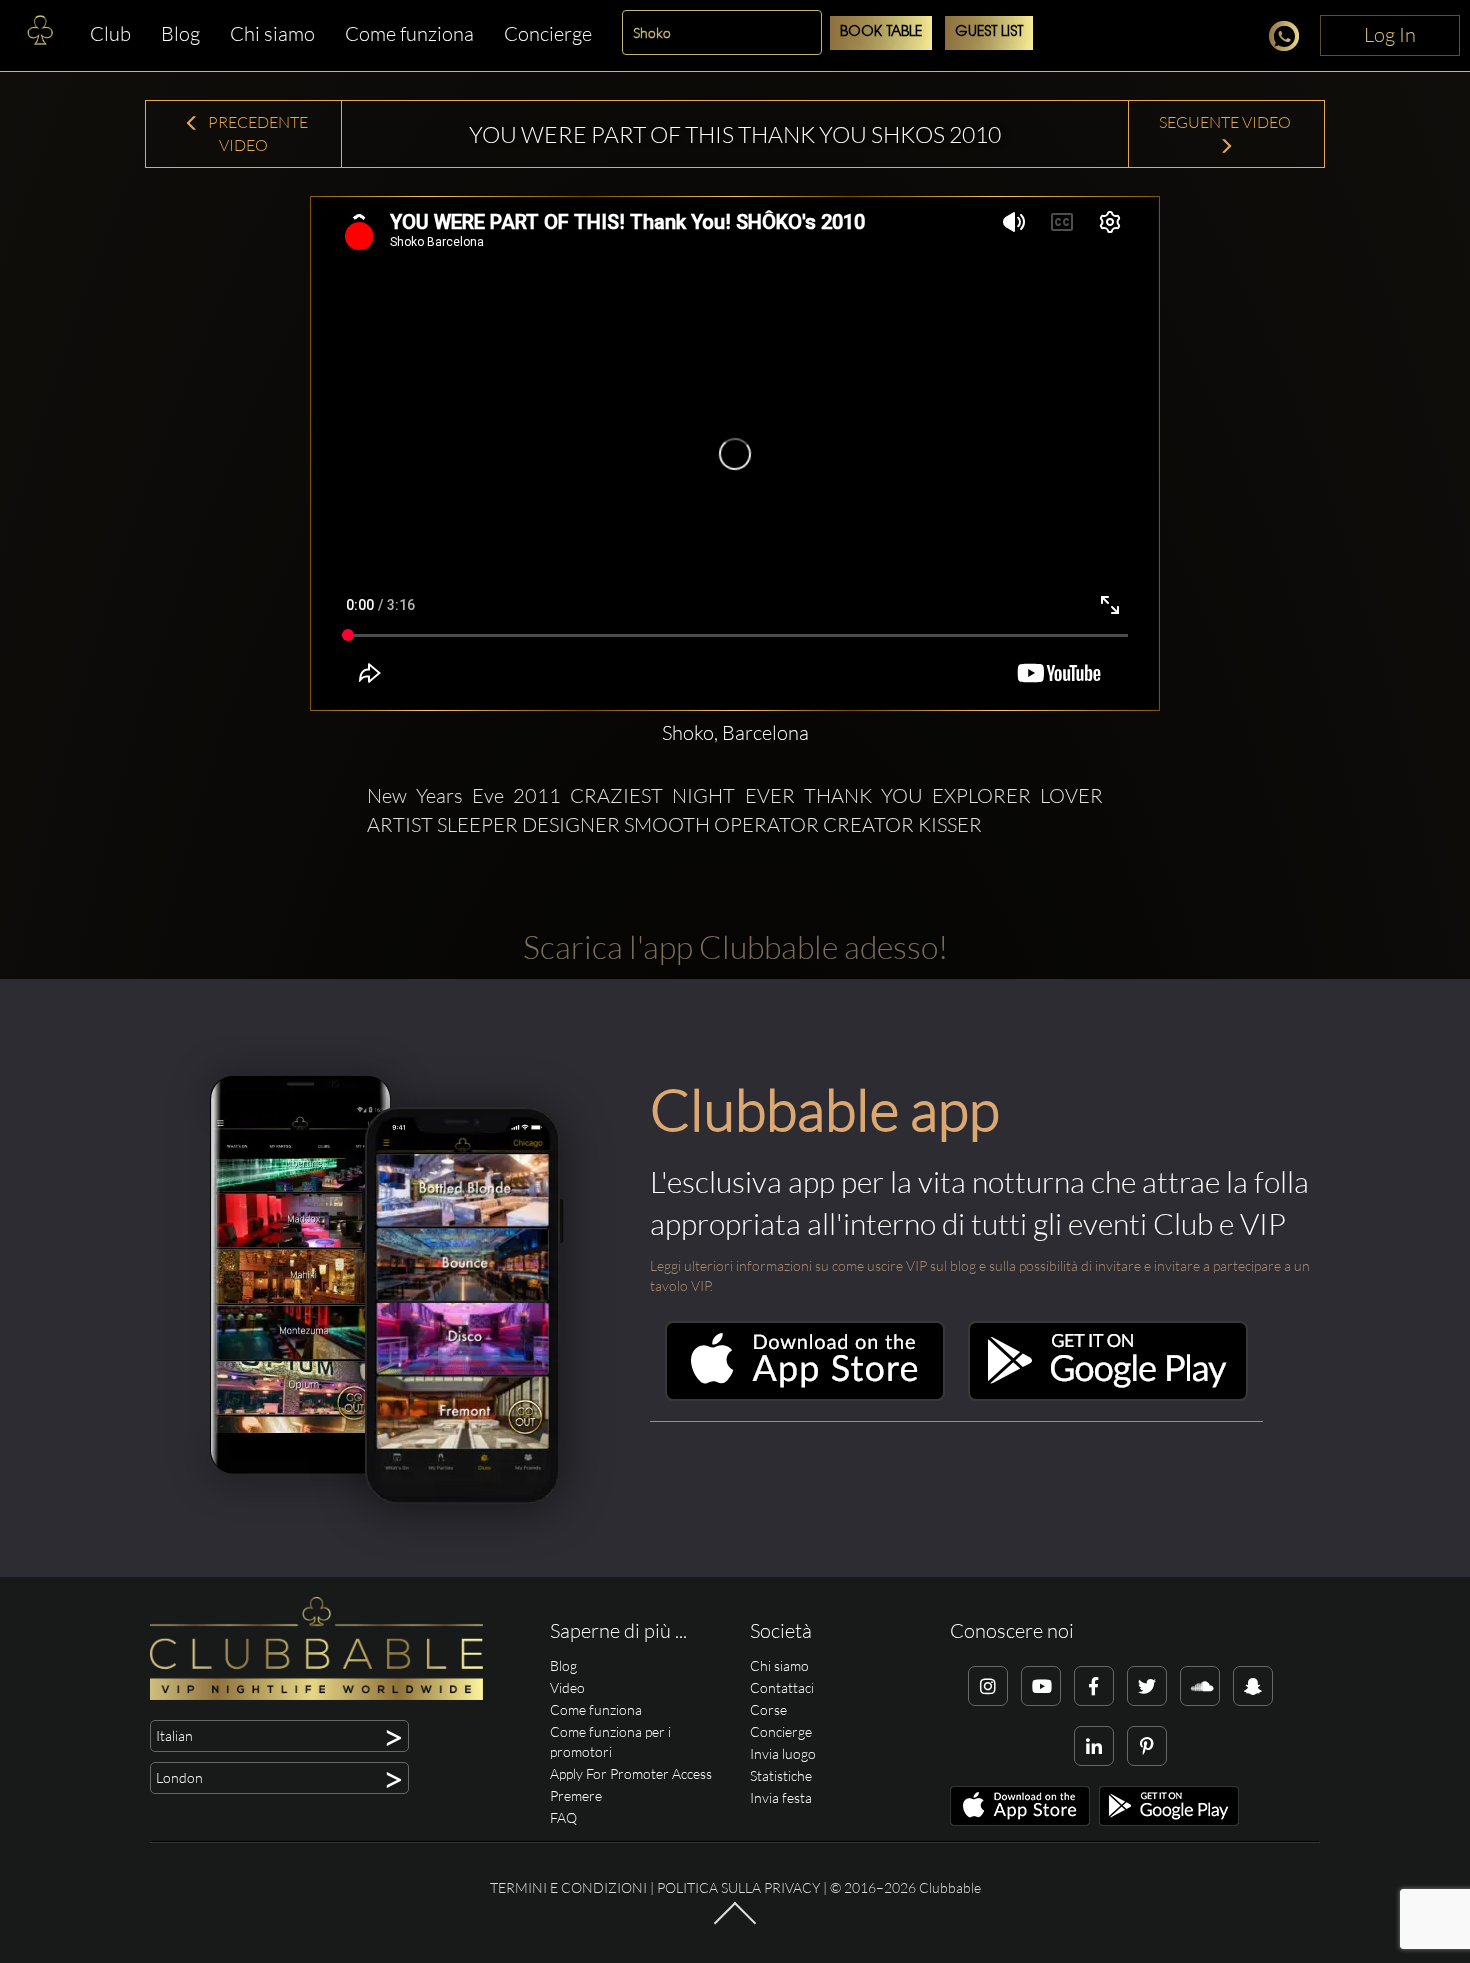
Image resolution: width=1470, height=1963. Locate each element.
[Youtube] (1041, 1686)
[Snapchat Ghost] (1253, 1686)
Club (110, 33)
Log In (1390, 34)
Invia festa (781, 1797)
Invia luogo (783, 1753)
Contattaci (782, 1687)
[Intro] (735, 1923)
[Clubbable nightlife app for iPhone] (805, 1395)
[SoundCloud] (1200, 1686)
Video (567, 1687)
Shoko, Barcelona (735, 732)
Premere (576, 1795)
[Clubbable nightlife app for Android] (1108, 1395)
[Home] (40, 35)
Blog (180, 33)
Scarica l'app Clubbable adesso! (735, 946)
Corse (768, 1709)
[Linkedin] (1094, 1746)
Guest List (989, 32)
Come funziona (409, 33)
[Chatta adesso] (1289, 39)
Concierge (548, 33)
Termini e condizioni (568, 1887)
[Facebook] (1094, 1686)
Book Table (881, 32)
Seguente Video (1226, 122)
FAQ (563, 1817)
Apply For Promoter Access (631, 1773)
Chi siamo (272, 33)
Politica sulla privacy (738, 1887)
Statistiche (781, 1775)
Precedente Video (256, 133)
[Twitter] (1147, 1686)
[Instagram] (988, 1686)
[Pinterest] (1147, 1746)
